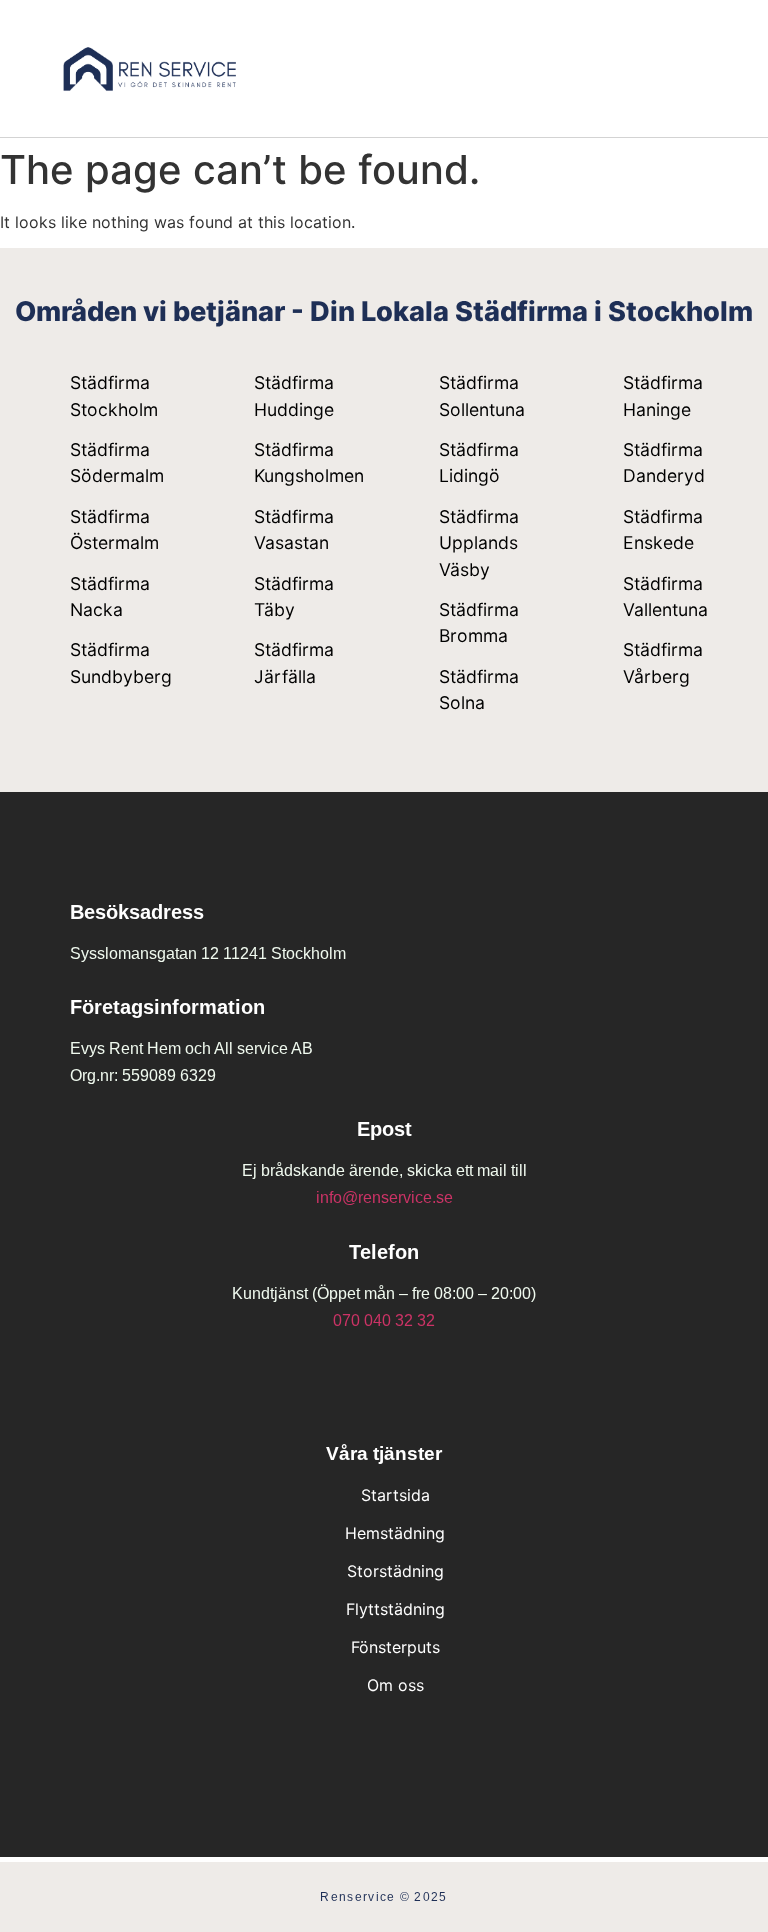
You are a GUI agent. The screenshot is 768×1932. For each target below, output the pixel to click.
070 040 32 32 (384, 1320)
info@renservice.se (384, 1197)
